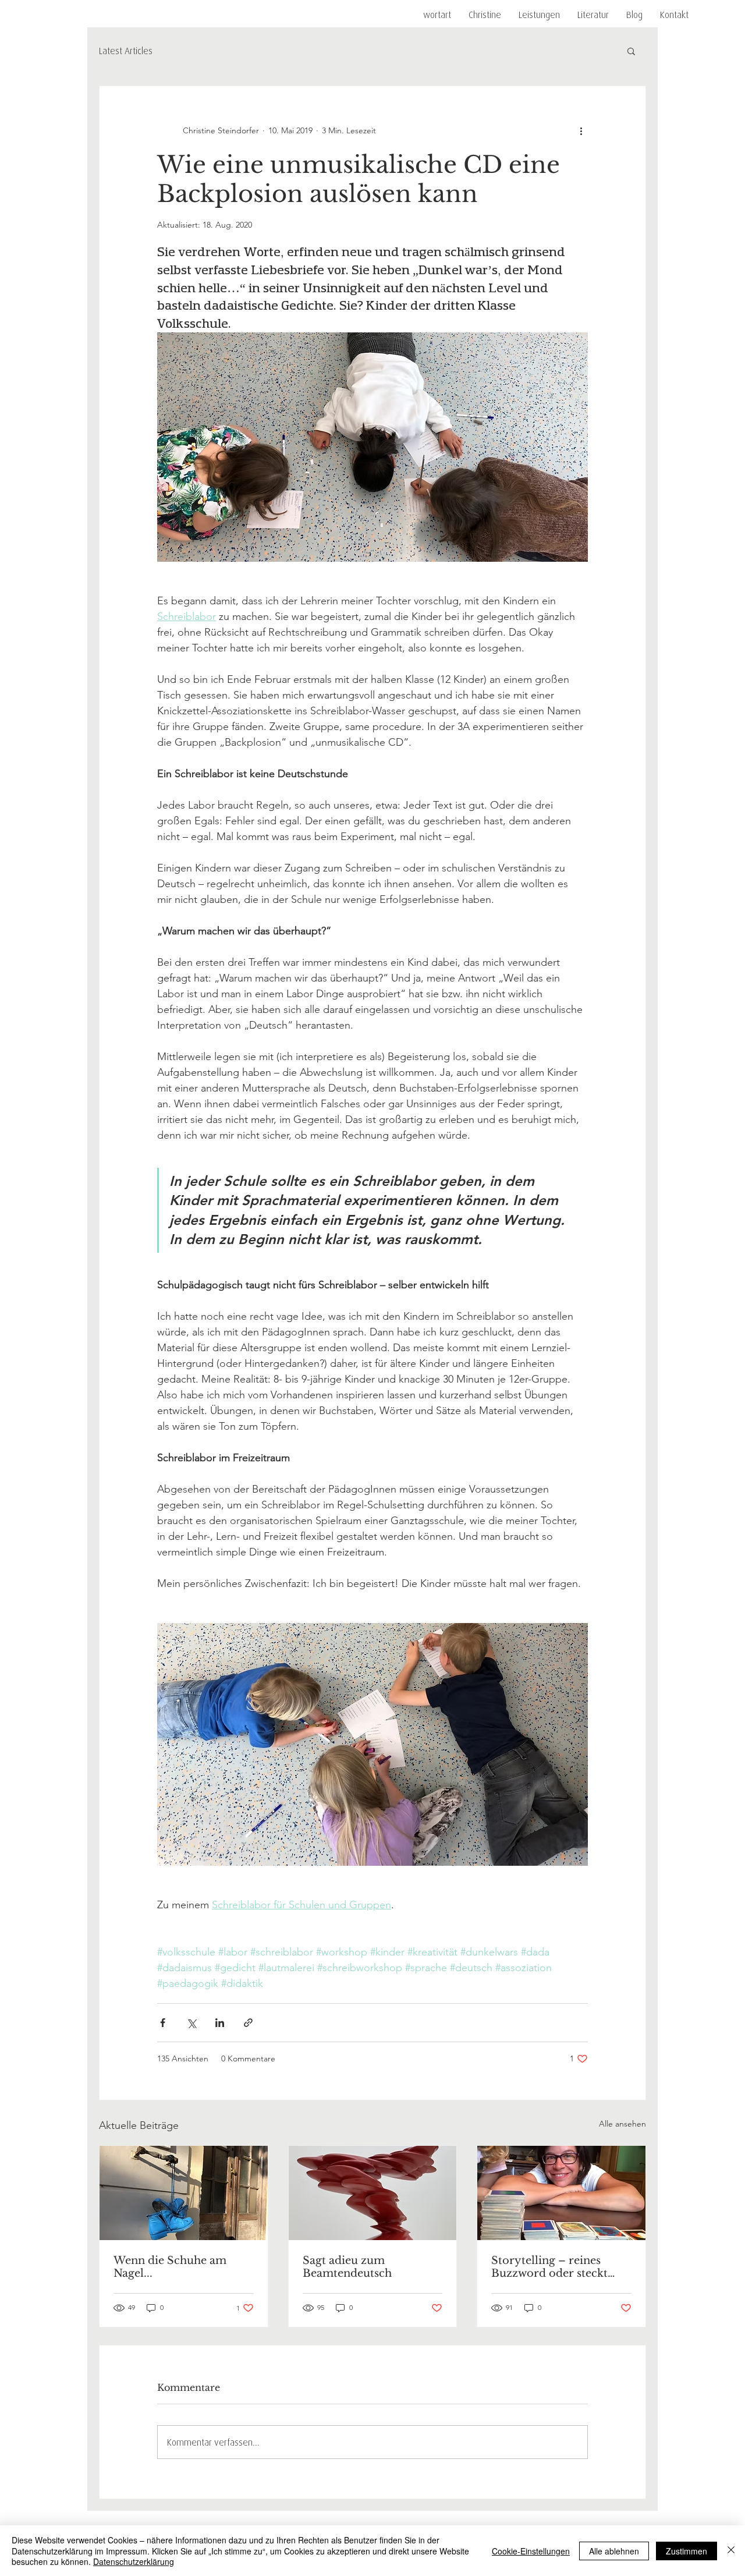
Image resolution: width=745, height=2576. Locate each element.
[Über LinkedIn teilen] (220, 2023)
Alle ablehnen (614, 2551)
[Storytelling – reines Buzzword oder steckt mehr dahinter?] (561, 2193)
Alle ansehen (622, 2124)
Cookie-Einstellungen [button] (531, 2551)
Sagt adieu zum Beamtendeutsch (347, 2267)
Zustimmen (687, 2551)
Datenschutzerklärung (134, 2561)
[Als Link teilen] (248, 2023)
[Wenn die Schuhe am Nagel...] (184, 2193)
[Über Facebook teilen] (163, 2023)
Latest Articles (126, 51)
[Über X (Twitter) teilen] (191, 2023)
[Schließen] (731, 2551)
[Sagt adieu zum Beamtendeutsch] (373, 2193)
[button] (539, 15)
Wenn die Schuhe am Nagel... (170, 2267)
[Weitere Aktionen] (581, 130)
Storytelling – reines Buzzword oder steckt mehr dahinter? (549, 2267)
